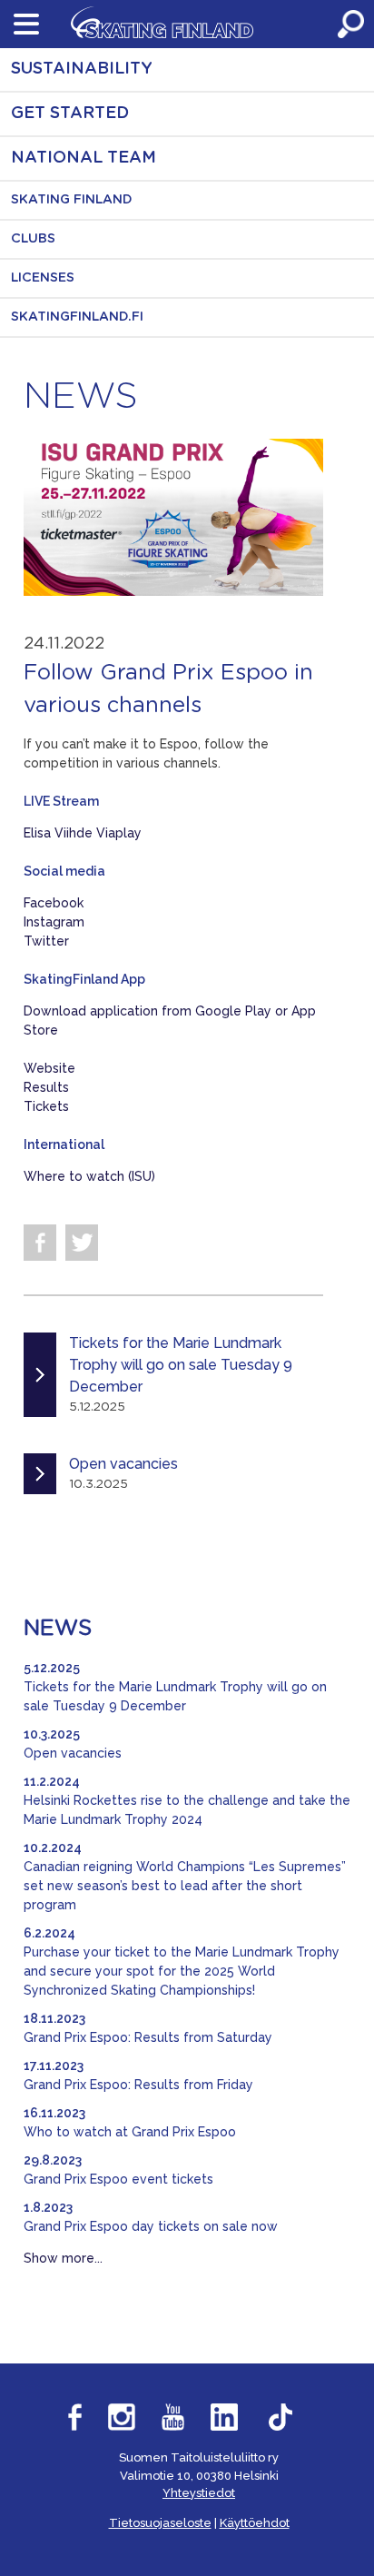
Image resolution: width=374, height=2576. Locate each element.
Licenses (43, 278)
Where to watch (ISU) (89, 1176)
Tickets (46, 1106)
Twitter (46, 941)
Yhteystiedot (199, 2493)
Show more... (63, 2258)
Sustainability (82, 69)
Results (46, 1087)
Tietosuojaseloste (160, 2523)
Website (49, 1068)
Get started (70, 114)
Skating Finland (72, 200)
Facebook (54, 903)
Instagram (54, 922)
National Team (84, 158)
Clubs (33, 239)
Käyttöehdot (255, 2523)
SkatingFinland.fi (77, 317)
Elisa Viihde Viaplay (83, 833)
